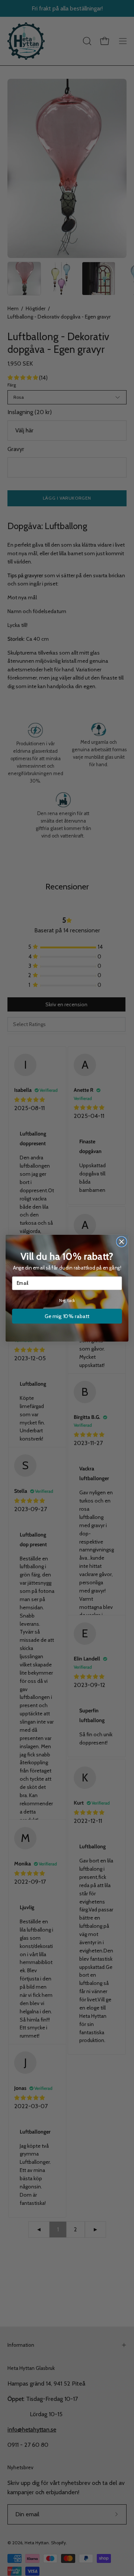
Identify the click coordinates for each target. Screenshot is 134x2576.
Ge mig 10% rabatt (67, 1316)
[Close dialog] (122, 1242)
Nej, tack (67, 1301)
